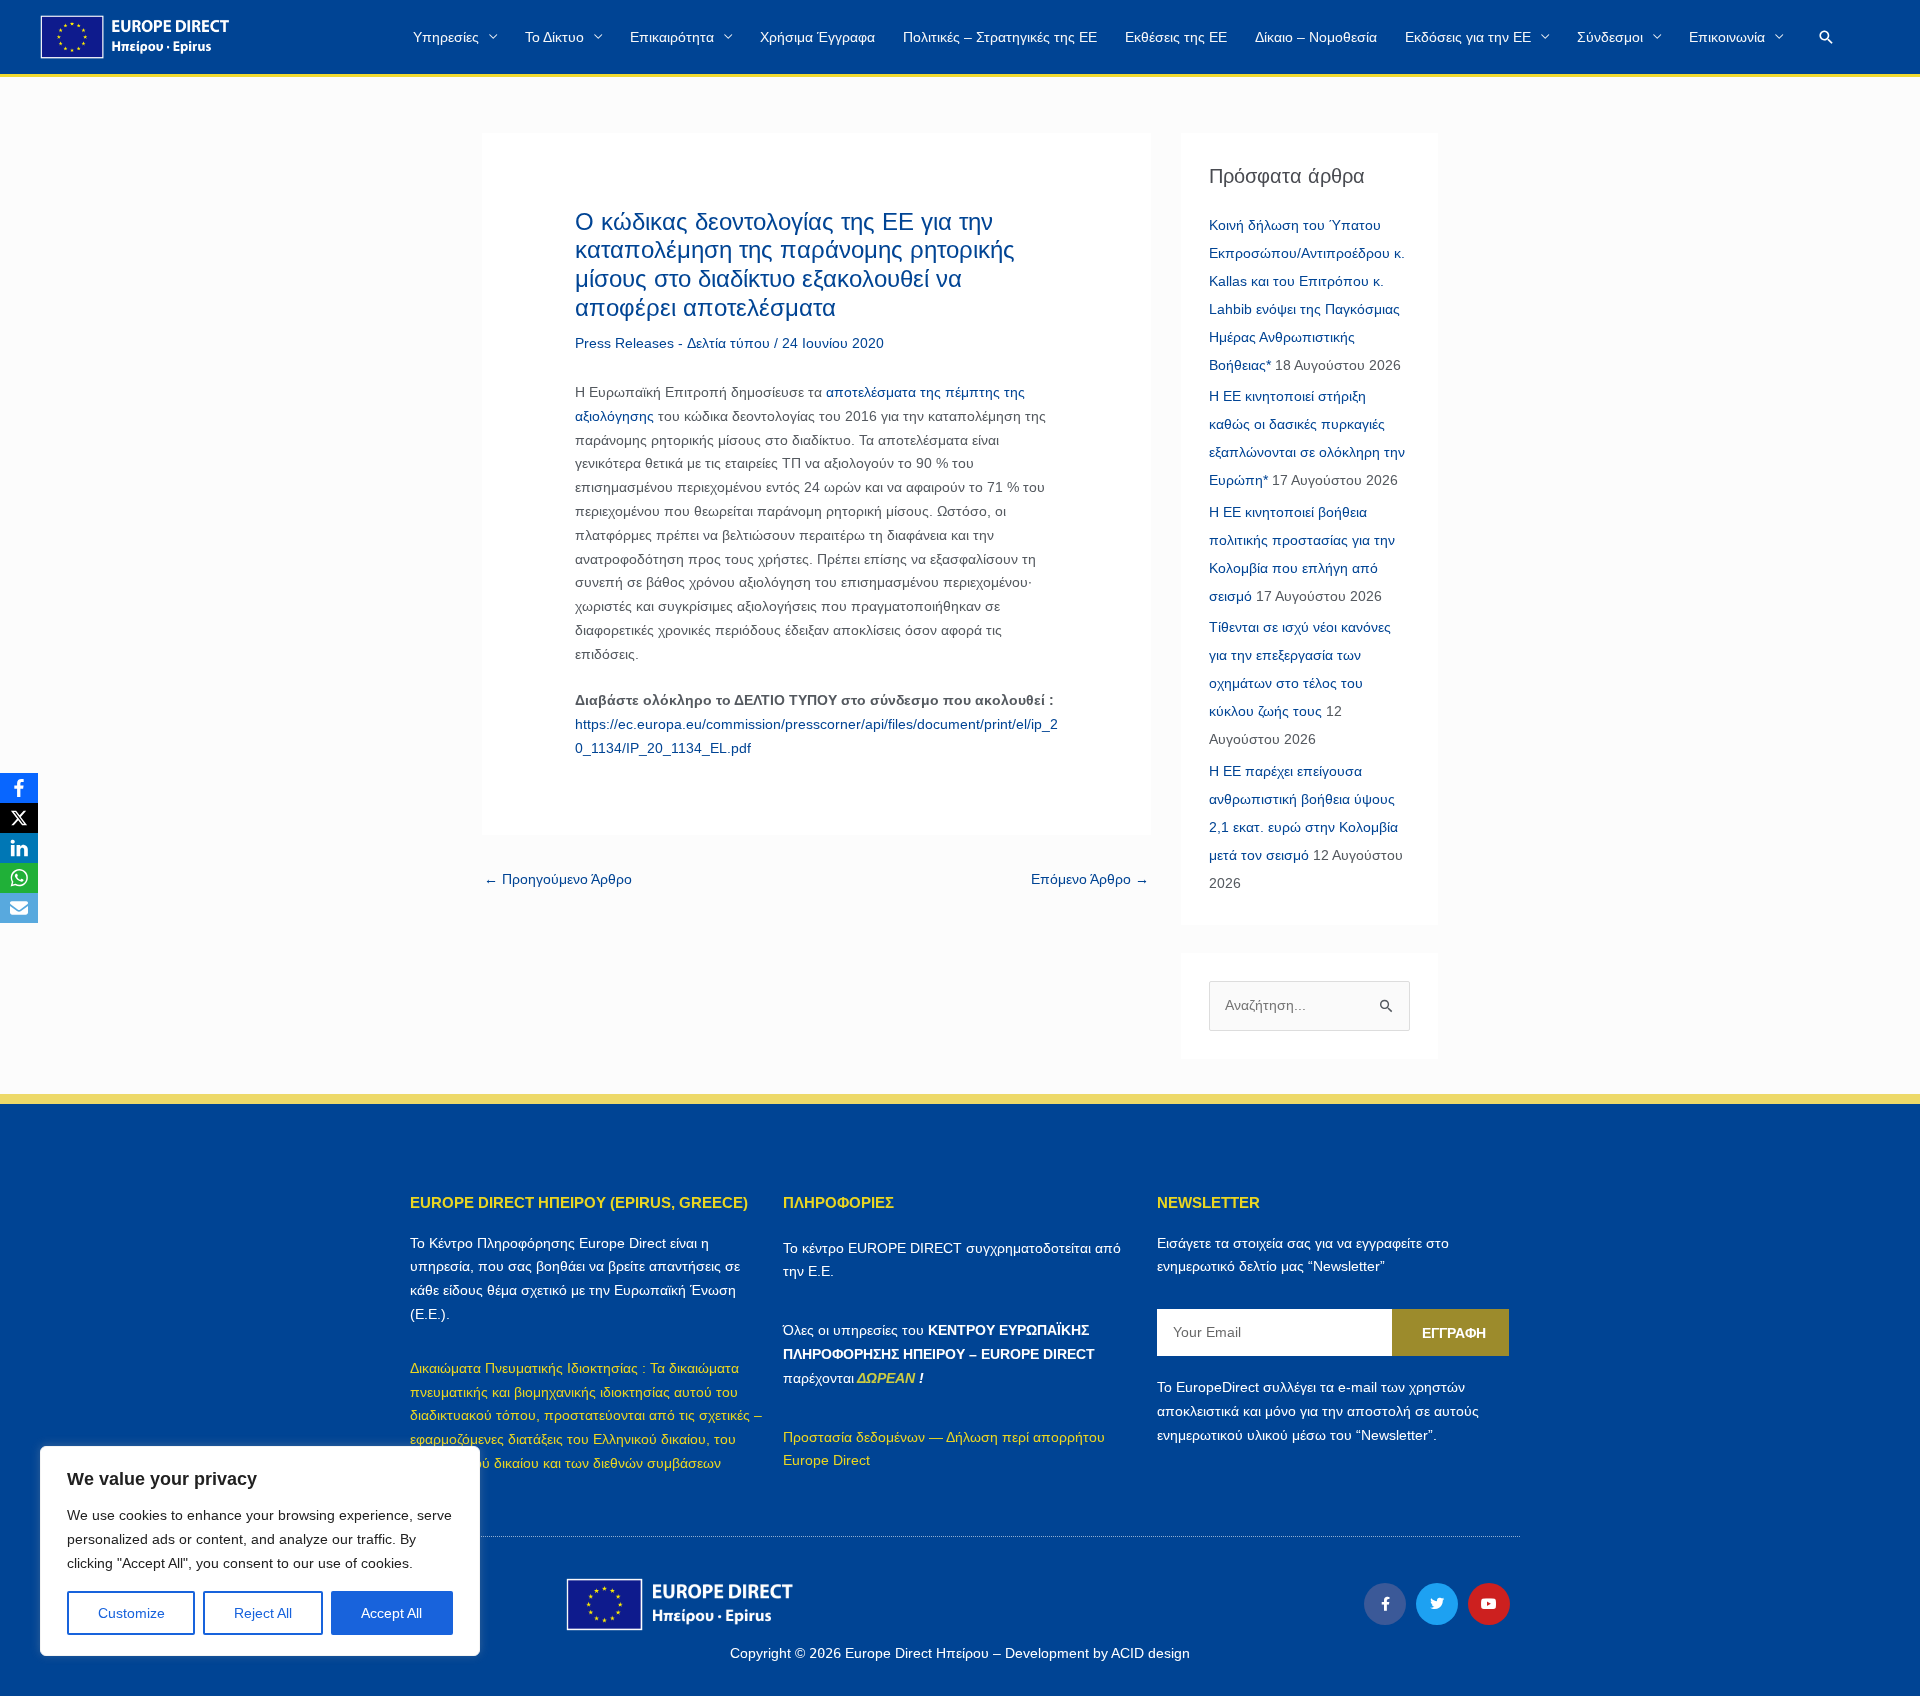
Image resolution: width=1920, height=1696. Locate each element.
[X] (19, 818)
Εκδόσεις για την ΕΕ (1468, 37)
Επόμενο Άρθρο (1090, 879)
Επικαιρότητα (672, 37)
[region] (260, 1551)
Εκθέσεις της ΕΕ (1176, 37)
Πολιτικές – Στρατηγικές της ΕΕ (1000, 37)
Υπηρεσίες (446, 37)
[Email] (19, 908)
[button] (1826, 37)
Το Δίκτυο (554, 37)
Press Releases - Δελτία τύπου (672, 343)
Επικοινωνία (1727, 37)
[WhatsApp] (19, 878)
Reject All (263, 1613)
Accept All (391, 1613)
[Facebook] (19, 788)
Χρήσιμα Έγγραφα (817, 37)
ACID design (1150, 1653)
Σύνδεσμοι (1610, 37)
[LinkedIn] (19, 848)
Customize (131, 1613)
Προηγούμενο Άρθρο (558, 879)
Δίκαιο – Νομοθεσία (1316, 37)
